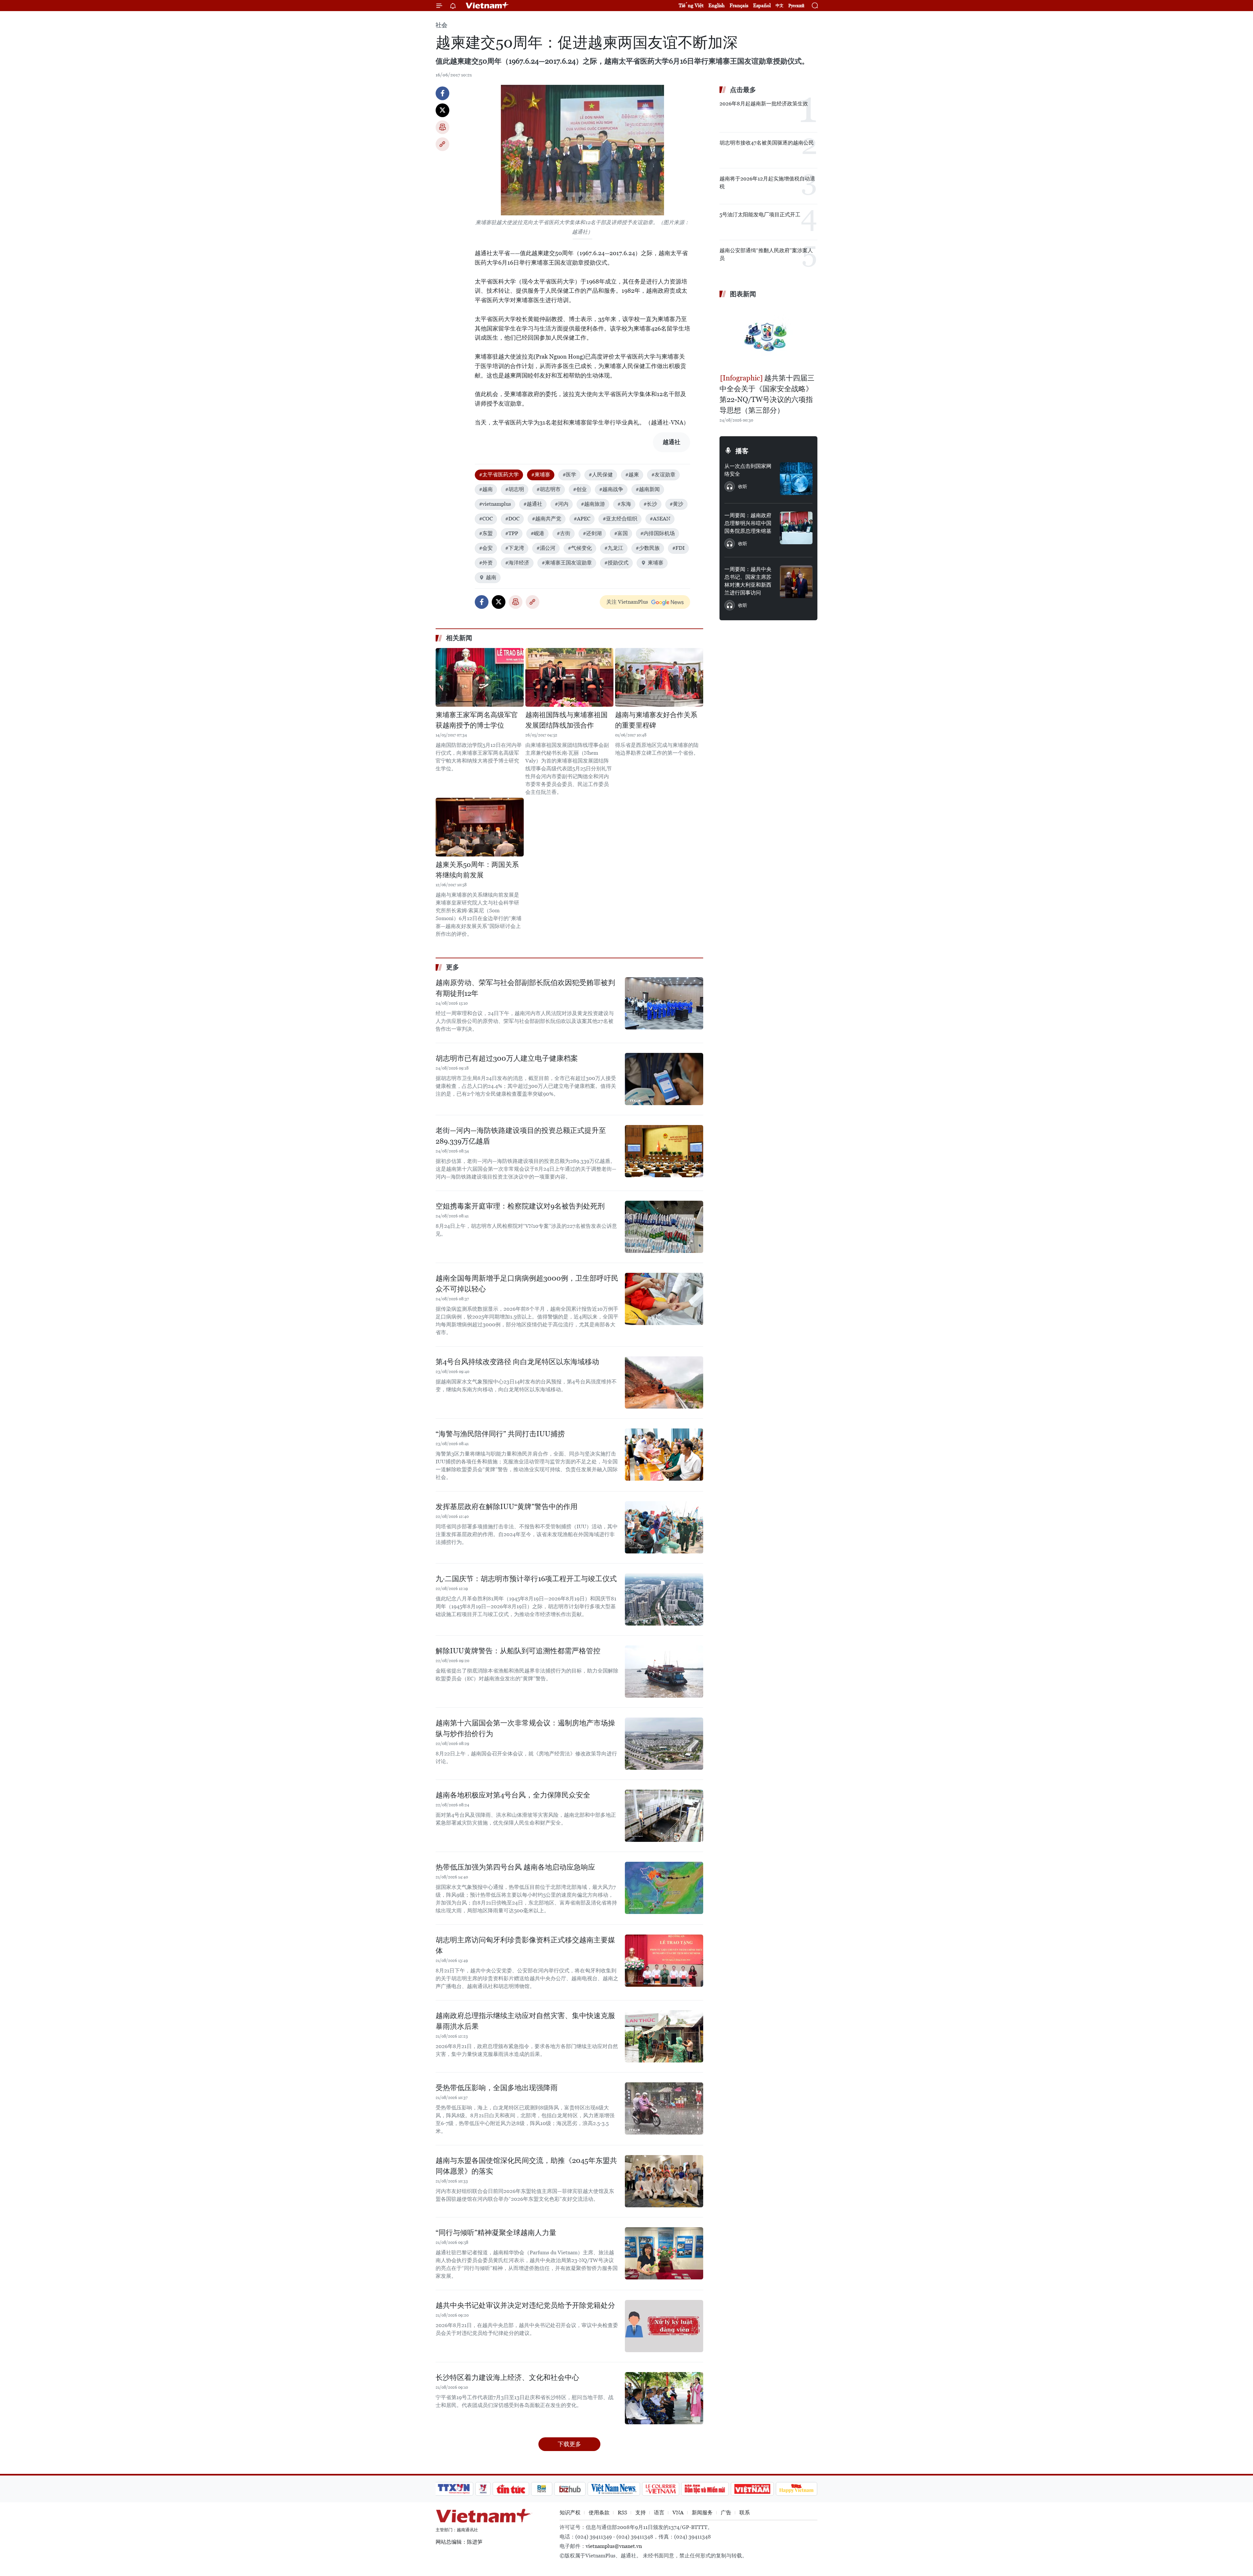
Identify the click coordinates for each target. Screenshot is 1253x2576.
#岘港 (537, 533)
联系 (745, 2513)
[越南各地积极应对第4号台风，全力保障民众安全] (664, 1816)
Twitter (442, 110)
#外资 (486, 563)
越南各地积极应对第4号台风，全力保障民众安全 (513, 1795)
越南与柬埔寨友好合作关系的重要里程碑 (656, 720)
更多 (453, 967)
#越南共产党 (547, 519)
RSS (622, 2513)
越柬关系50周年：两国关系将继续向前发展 (477, 870)
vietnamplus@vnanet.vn (614, 2546)
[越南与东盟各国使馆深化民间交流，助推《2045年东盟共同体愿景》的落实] (664, 2181)
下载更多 (569, 2444)
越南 (491, 577)
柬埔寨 (656, 563)
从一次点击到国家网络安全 (748, 470)
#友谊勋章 (663, 475)
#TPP (512, 533)
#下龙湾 (515, 548)
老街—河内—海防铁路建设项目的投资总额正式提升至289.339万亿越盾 (521, 1136)
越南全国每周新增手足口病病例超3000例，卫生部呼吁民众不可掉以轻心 (527, 1284)
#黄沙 (676, 504)
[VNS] (614, 2489)
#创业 (580, 489)
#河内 (562, 504)
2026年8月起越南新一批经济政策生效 (764, 104)
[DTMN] (705, 2489)
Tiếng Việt (691, 5)
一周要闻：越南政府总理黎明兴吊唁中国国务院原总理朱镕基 (748, 523)
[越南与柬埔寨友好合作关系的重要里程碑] (659, 677)
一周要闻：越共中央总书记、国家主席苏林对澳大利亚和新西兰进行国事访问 (748, 581)
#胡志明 (515, 489)
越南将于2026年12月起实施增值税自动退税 (767, 183)
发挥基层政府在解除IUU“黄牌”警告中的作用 (507, 1507)
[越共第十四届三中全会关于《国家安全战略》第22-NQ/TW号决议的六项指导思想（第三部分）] (768, 337)
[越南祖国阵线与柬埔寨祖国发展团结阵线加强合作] (569, 677)
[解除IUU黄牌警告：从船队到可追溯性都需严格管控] (664, 1672)
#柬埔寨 (541, 475)
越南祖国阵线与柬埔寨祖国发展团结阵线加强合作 (566, 720)
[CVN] (660, 2489)
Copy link (442, 144)
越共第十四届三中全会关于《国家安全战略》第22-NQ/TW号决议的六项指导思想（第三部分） (767, 394)
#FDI (678, 548)
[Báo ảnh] (752, 2489)
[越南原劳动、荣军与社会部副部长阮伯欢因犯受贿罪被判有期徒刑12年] (664, 1003)
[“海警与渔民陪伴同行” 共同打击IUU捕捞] (664, 1455)
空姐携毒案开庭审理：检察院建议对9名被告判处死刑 (520, 1206)
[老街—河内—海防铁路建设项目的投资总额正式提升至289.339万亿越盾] (664, 1151)
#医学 (569, 475)
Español (762, 5)
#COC (486, 519)
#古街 (564, 533)
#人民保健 (601, 475)
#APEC (582, 519)
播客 (742, 451)
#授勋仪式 (616, 563)
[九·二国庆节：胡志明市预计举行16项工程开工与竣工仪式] (664, 1599)
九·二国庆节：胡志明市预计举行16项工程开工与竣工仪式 (526, 1579)
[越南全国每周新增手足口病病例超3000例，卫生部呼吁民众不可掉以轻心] (664, 1299)
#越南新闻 (648, 489)
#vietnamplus (495, 504)
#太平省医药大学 (499, 475)
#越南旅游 (593, 504)
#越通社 (533, 504)
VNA (678, 2513)
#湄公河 (546, 548)
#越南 (486, 489)
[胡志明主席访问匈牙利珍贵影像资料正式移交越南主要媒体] (664, 1961)
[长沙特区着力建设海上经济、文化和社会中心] (664, 2398)
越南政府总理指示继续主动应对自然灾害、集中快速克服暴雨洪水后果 (525, 2021)
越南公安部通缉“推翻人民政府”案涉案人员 (766, 254)
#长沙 (650, 504)
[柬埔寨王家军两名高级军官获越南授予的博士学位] (480, 677)
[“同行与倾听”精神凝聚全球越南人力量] (664, 2253)
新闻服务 (702, 2513)
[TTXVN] (454, 2489)
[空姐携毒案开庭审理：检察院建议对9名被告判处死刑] (664, 1227)
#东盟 (486, 533)
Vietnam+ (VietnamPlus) (487, 6)
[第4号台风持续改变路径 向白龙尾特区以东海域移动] (664, 1382)
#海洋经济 (517, 563)
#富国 (621, 533)
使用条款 (599, 2513)
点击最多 (743, 90)
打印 (442, 127)
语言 (659, 2513)
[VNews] (483, 2489)
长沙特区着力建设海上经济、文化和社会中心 (507, 2377)
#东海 (624, 504)
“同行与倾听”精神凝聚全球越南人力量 (496, 2233)
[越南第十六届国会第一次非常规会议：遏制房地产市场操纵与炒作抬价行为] (664, 1744)
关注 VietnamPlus (627, 602)
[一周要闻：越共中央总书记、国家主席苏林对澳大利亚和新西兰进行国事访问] (796, 582)
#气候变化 (580, 548)
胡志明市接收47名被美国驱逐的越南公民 (767, 143)
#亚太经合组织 (620, 519)
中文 (780, 6)
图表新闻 (743, 294)
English (717, 5)
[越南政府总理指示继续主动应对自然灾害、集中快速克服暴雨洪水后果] (664, 2036)
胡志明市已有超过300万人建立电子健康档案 (507, 1058)
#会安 (486, 548)
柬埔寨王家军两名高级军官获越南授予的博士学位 (477, 720)
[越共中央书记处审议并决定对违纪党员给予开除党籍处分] (664, 2326)
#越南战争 (611, 489)
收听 (743, 486)
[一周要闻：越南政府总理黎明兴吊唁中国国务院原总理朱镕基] (796, 528)
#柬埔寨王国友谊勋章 (567, 563)
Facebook (442, 93)
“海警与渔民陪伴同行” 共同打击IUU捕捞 (500, 1434)
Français (739, 5)
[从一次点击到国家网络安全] (796, 479)
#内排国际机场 (657, 533)
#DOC (512, 519)
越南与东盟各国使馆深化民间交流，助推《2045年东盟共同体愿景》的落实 (526, 2166)
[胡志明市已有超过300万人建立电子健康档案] (664, 1079)
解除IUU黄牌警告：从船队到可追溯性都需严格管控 (518, 1651)
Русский (796, 6)
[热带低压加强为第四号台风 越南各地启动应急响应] (664, 1888)
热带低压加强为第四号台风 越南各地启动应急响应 (515, 1867)
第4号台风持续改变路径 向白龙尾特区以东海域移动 (517, 1362)
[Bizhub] (570, 2489)
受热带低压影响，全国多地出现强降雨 (497, 2088)
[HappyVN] (797, 2489)
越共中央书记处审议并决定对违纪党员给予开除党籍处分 (525, 2305)
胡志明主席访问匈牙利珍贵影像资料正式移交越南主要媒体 (525, 1945)
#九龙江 (614, 548)
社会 (441, 25)
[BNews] (542, 2489)
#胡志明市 (549, 489)
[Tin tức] (511, 2489)
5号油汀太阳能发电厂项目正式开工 (760, 215)
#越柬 (632, 475)
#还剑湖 (592, 533)
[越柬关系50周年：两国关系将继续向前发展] (480, 827)
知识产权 (570, 2513)
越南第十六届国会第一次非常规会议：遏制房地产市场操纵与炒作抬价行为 (525, 1728)
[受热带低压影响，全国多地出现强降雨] (664, 2108)
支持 (641, 2513)
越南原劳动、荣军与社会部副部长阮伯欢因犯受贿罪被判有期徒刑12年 (525, 988)
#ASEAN (660, 519)
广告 (726, 2513)
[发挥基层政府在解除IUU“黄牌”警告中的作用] (664, 1527)
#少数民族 (648, 548)
